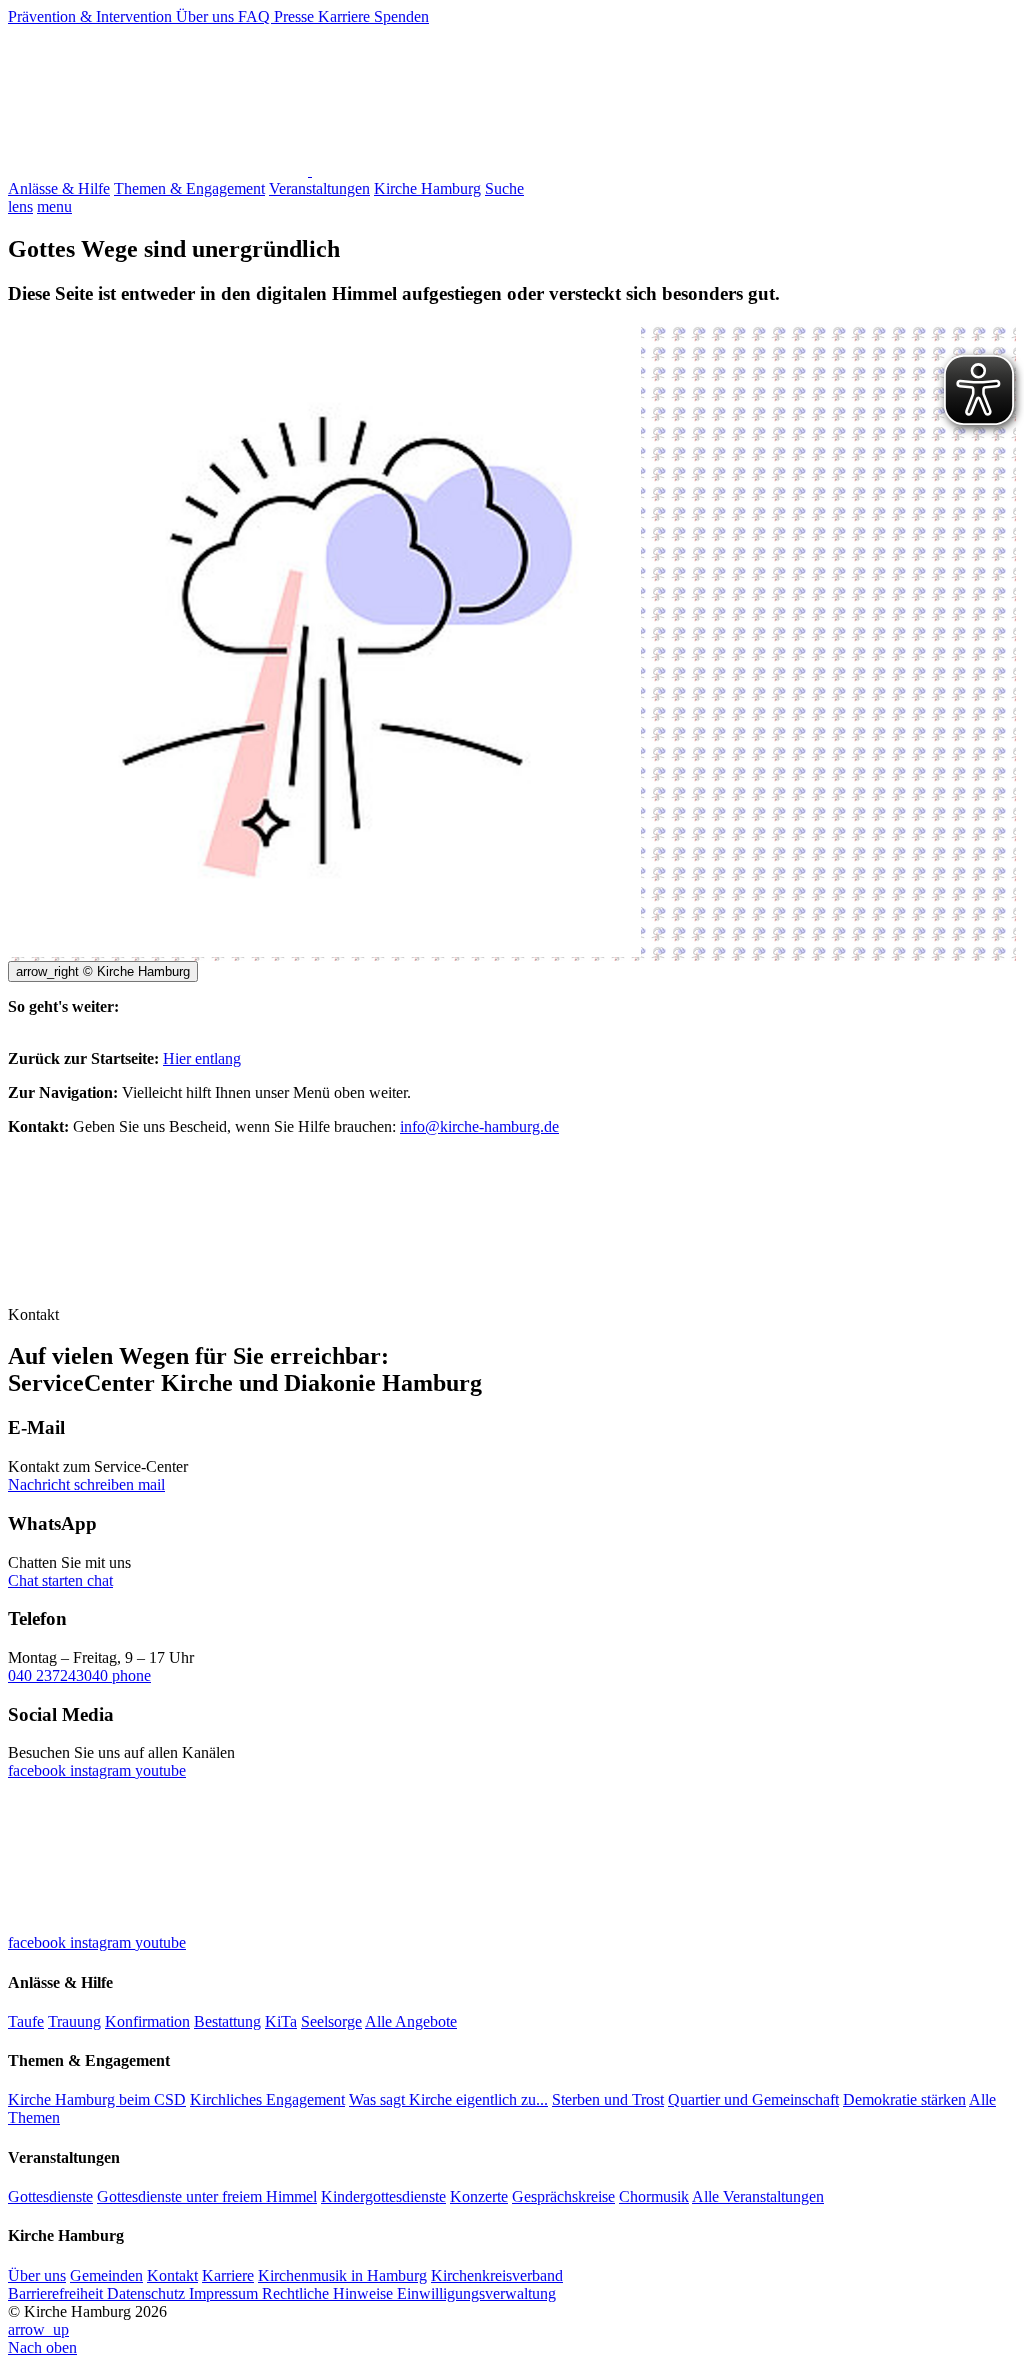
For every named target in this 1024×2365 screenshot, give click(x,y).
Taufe (26, 2021)
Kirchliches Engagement (267, 2099)
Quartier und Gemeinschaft (753, 2099)
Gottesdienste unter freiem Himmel (207, 2196)
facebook (39, 1770)
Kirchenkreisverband (497, 2275)
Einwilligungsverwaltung (476, 2293)
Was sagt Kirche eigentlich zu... (448, 2099)
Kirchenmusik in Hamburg (342, 2275)
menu (54, 206)
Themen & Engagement (189, 188)
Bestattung (227, 2021)
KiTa (281, 2021)
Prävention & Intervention (92, 16)
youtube (160, 1770)
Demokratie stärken (904, 2099)
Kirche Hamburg (427, 188)
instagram (102, 1770)
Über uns (207, 16)
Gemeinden (106, 2275)
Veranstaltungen (319, 188)
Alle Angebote (411, 2021)
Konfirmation (147, 2021)
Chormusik (654, 2196)
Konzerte (479, 2196)
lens (20, 206)
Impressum (225, 2293)
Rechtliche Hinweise (329, 2293)
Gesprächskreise (563, 2196)
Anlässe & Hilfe (59, 188)
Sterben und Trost (608, 2099)
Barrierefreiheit (57, 2293)
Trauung (74, 2021)
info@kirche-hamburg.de (479, 1126)
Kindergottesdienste (383, 2196)
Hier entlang (202, 1058)
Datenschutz (148, 2293)
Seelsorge (331, 2021)
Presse (296, 16)
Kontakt (172, 2275)
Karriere (346, 16)
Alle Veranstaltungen (758, 2196)
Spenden (401, 16)
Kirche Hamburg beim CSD (97, 2099)
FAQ (256, 16)
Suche (504, 188)
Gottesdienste (50, 2196)
